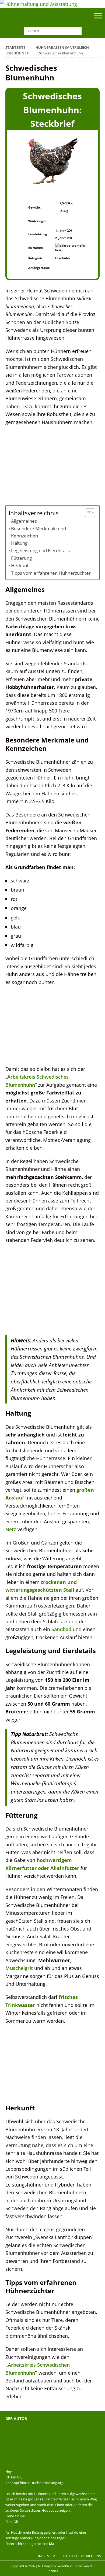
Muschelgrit (19, 1968)
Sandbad (61, 1629)
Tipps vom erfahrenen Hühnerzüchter (51, 573)
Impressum (47, 2556)
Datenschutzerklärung (82, 2556)
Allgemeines (24, 521)
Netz (11, 1529)
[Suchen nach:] (53, 30)
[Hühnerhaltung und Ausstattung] (38, 4)
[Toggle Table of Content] (87, 513)
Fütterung (21, 558)
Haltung (19, 543)
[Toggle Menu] (98, 16)
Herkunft (21, 565)
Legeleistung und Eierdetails (40, 550)
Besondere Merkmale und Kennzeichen (38, 532)
